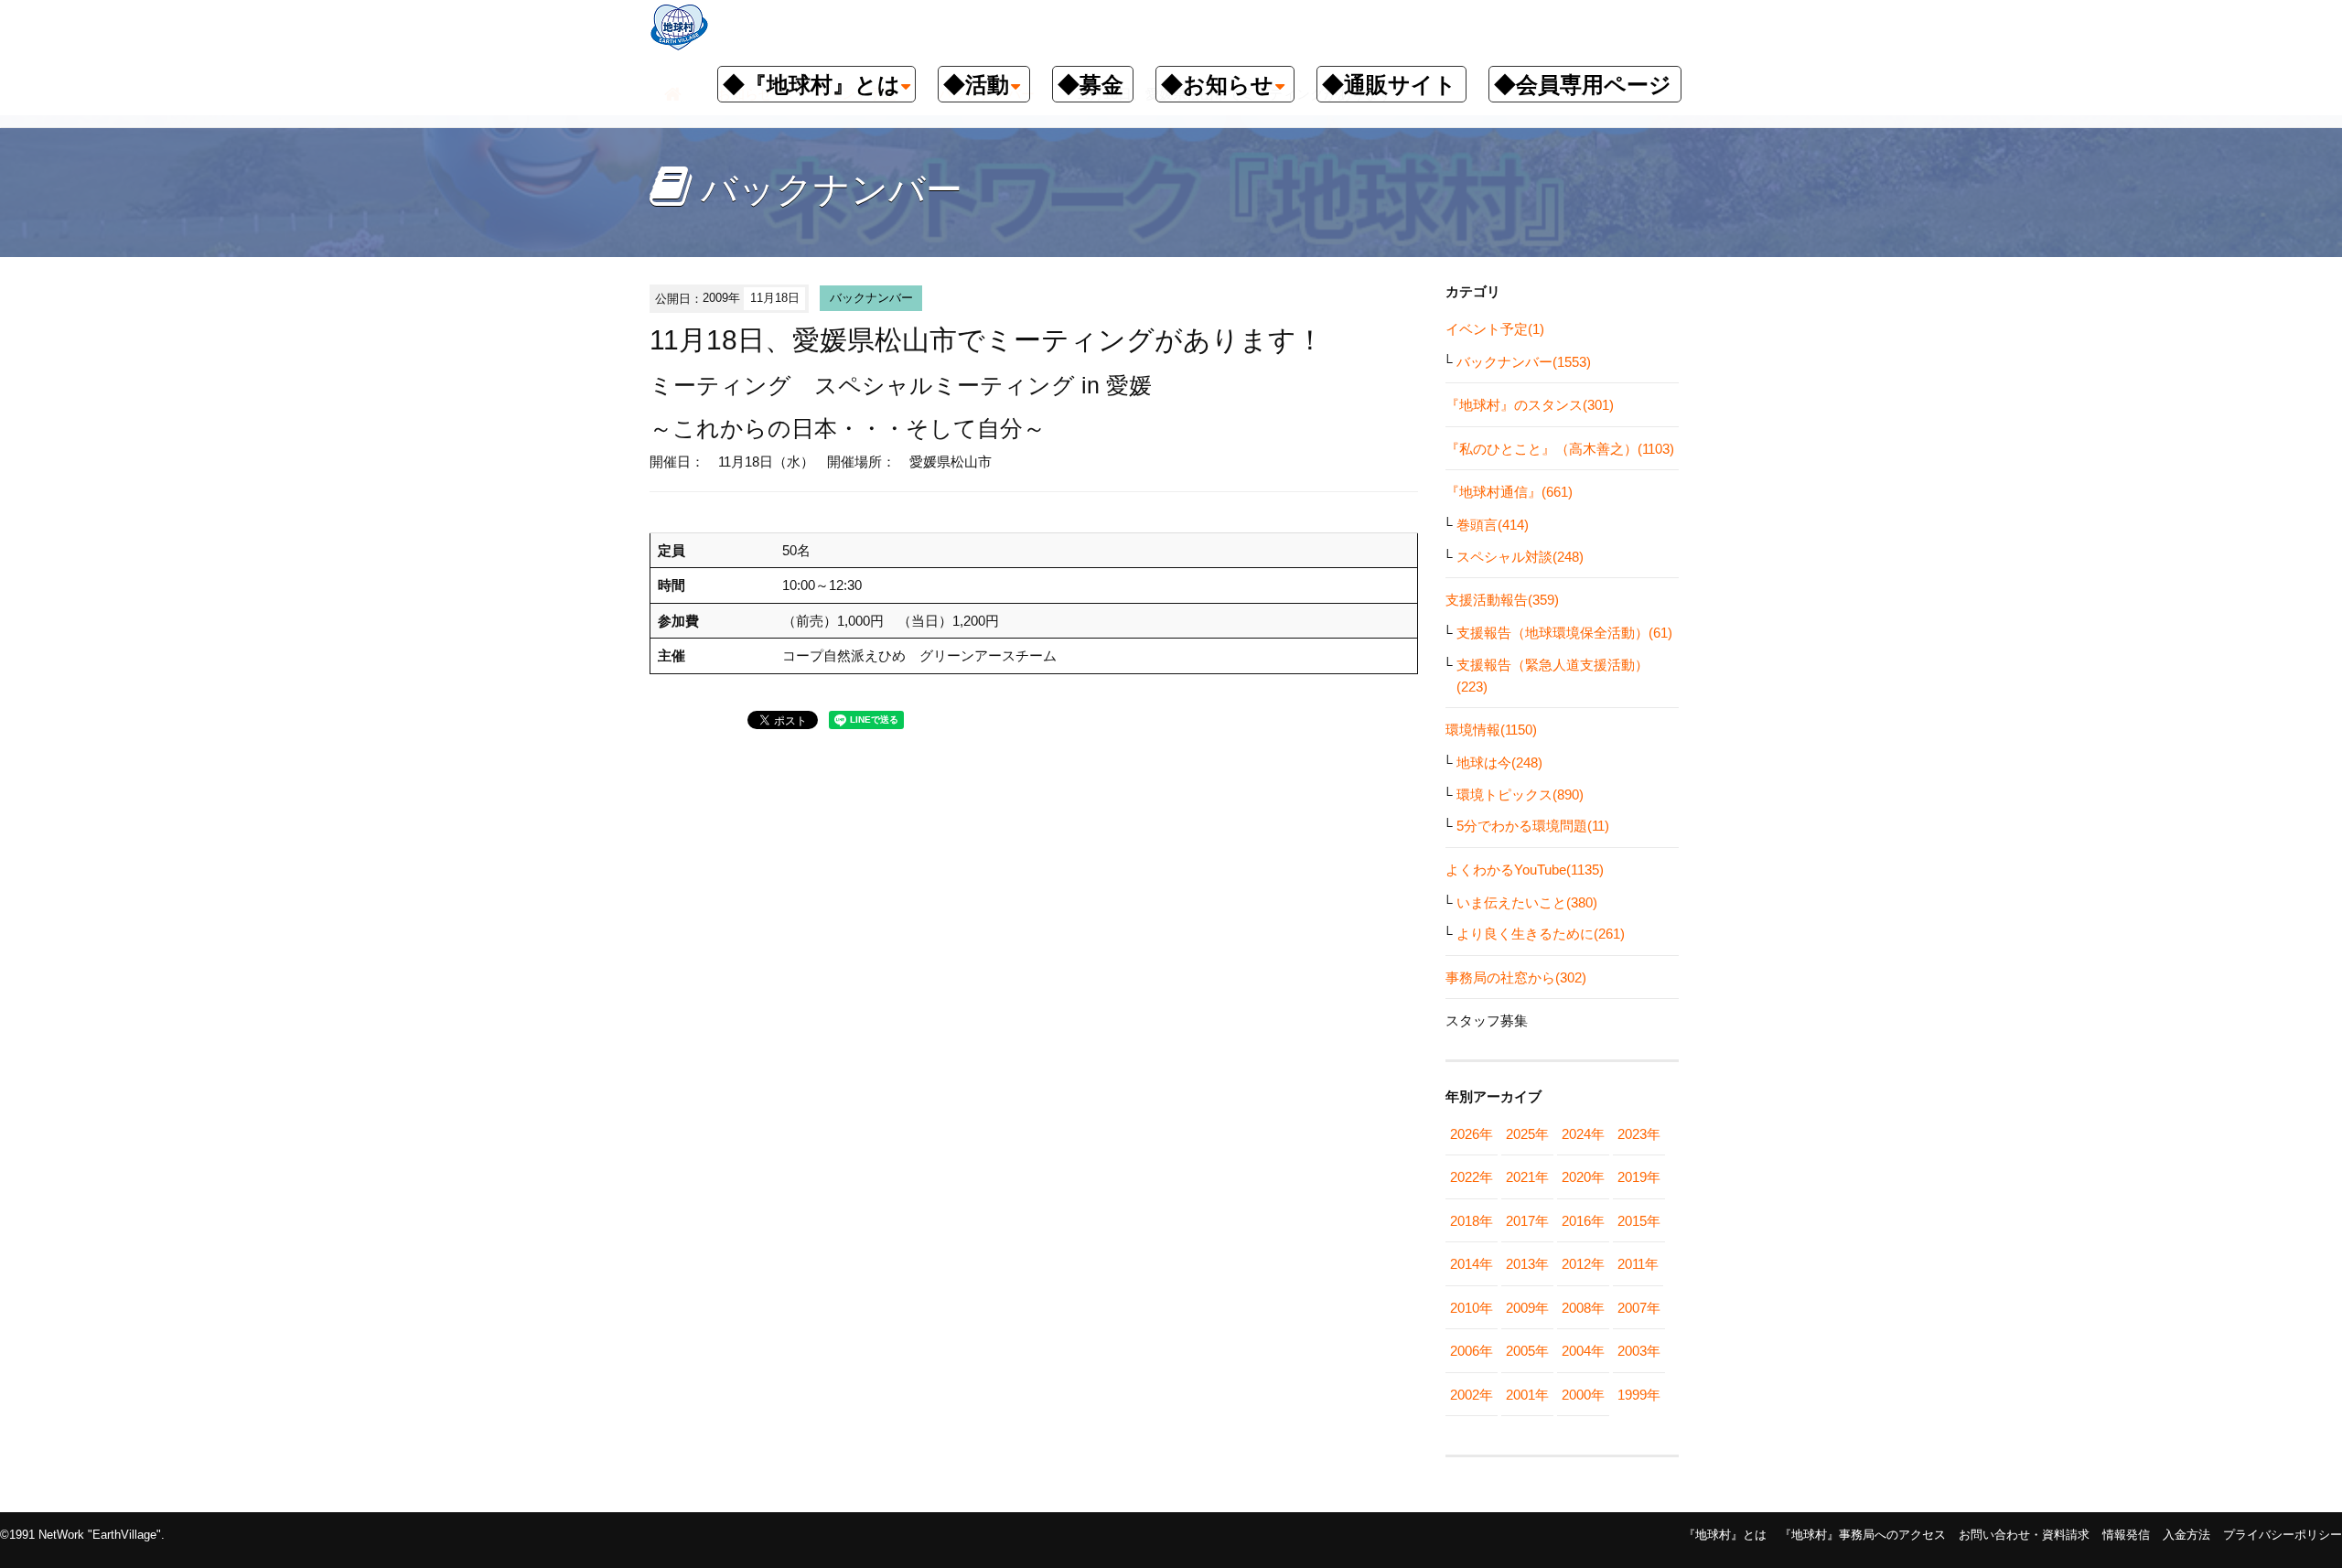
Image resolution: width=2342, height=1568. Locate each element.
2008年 (1583, 1308)
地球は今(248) (1499, 763)
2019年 (1639, 1177)
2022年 (1472, 1177)
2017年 (1527, 1221)
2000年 (1583, 1395)
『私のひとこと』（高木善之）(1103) (1560, 449)
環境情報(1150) (1491, 730)
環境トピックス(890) (1520, 795)
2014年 (1472, 1264)
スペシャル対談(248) (1520, 557)
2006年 (1472, 1351)
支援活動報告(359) (1502, 600)
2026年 (1472, 1134)
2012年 (1583, 1264)
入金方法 (2186, 1535)
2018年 (1472, 1221)
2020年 (1583, 1177)
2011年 (1638, 1264)
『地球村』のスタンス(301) (1530, 405)
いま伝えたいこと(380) (1527, 902)
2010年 (1472, 1308)
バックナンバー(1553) (1524, 362)
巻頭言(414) (1493, 525)
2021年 (1527, 1177)
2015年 (1639, 1221)
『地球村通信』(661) (1509, 492)
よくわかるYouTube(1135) (1525, 870)
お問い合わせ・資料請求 (2024, 1535)
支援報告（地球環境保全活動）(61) (1564, 633)
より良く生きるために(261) (1541, 934)
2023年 (1639, 1134)
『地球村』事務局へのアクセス (1863, 1535)
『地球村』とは (1725, 1535)
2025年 (1527, 1134)
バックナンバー (871, 298)
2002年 (1472, 1395)
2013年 (1527, 1264)
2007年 (1639, 1308)
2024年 (1583, 1134)
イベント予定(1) (1495, 329)
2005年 (1527, 1351)
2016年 (1583, 1221)
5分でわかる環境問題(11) (1533, 826)
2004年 (1583, 1351)
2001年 (1527, 1395)
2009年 (1527, 1308)
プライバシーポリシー (2283, 1535)
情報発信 (2126, 1535)
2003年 (1639, 1351)
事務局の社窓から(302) (1516, 977)
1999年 (1639, 1395)
